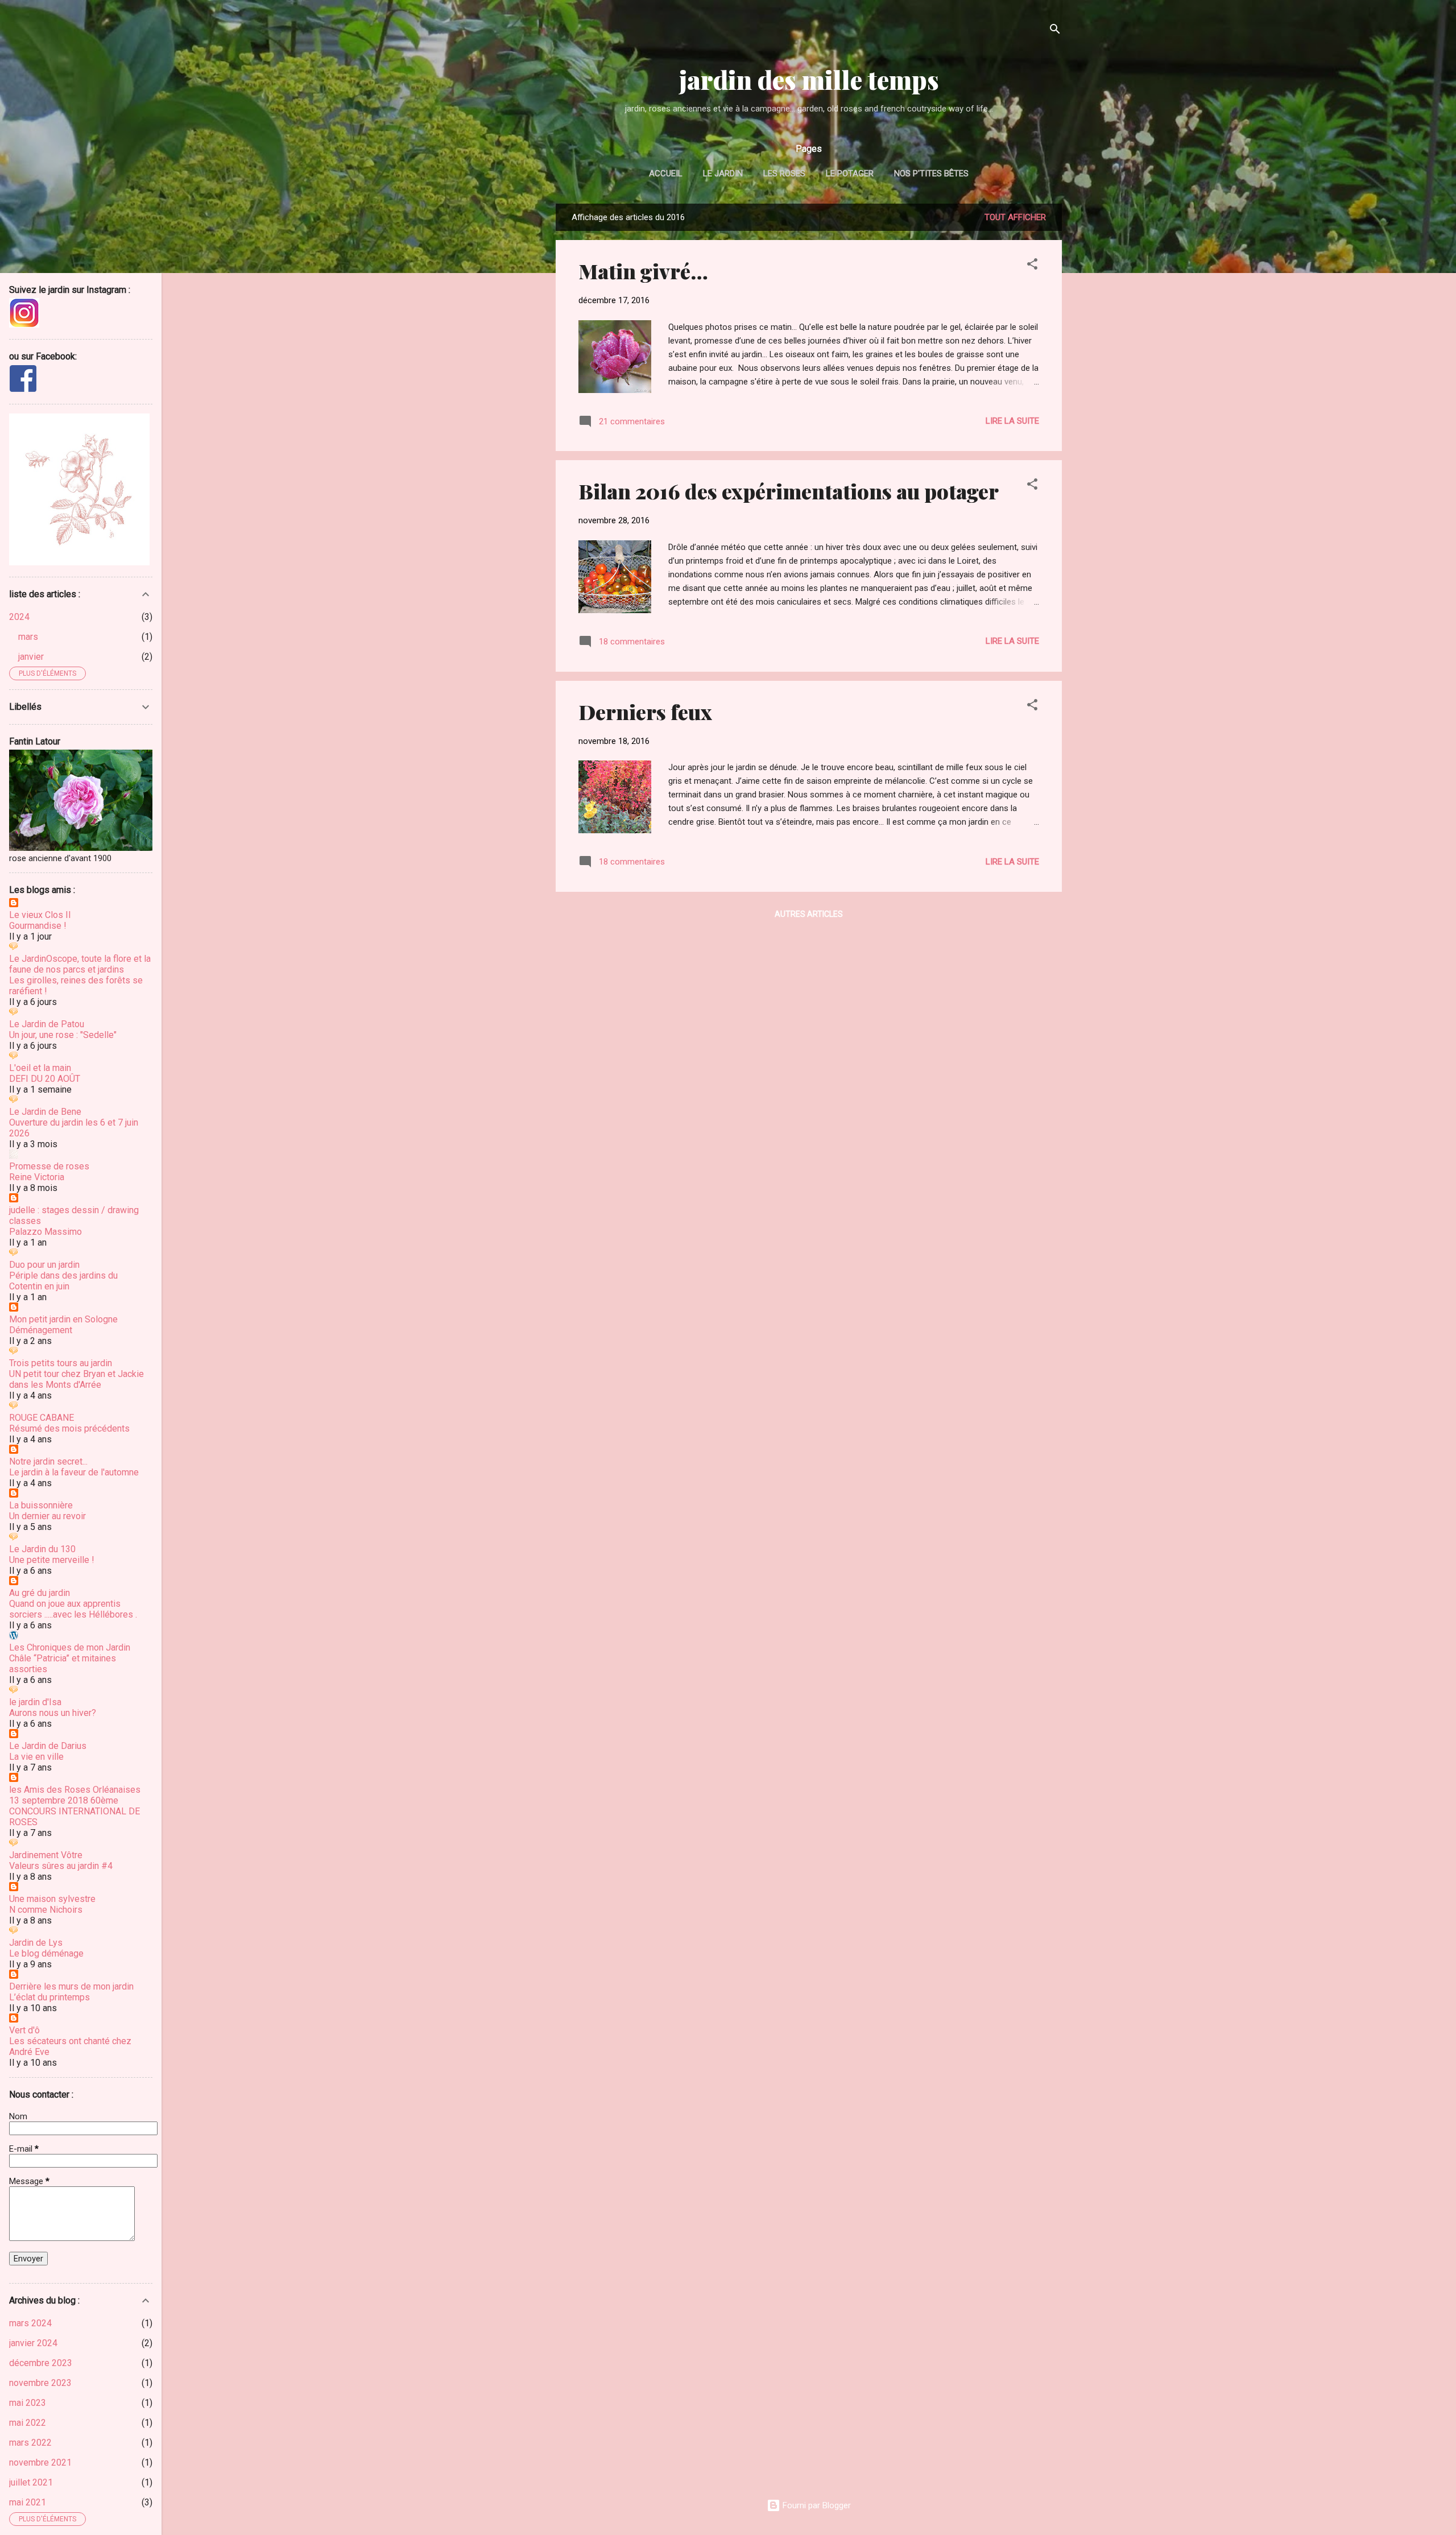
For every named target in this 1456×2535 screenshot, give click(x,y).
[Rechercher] (1055, 31)
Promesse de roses (49, 1166)
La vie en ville (36, 1757)
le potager (850, 173)
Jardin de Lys (36, 1943)
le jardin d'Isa (35, 1702)
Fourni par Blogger (816, 2505)
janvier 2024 (33, 2343)
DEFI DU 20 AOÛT (45, 1079)
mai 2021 (28, 2502)
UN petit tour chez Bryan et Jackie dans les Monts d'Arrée (76, 1379)
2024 (19, 617)
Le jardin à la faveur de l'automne (74, 1472)
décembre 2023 (41, 2363)
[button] (1032, 266)
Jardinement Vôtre (46, 1855)
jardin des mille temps (809, 79)
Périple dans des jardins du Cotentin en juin (63, 1281)
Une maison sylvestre (52, 1899)
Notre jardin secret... (48, 1461)
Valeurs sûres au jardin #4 (61, 1866)
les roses (784, 173)
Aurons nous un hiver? (53, 1713)
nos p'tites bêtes (931, 173)
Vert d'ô (24, 2030)
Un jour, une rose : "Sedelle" (63, 1035)
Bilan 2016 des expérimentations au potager (789, 491)
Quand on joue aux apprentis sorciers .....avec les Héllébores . (73, 1609)
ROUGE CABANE (42, 1418)
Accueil (666, 173)
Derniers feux (645, 712)
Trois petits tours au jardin (61, 1363)
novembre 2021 (40, 2462)
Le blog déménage (46, 1953)
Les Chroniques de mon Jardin (70, 1647)
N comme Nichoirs (46, 1910)
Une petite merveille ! (52, 1560)
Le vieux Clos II (40, 915)
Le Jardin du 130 (42, 1549)
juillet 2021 (31, 2482)
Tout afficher (1015, 217)
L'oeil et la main (40, 1068)
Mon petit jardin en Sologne (63, 1319)
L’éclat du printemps (49, 1997)
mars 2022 (30, 2443)
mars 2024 (30, 2323)
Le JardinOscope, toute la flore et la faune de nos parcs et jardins (80, 964)
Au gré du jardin (40, 1593)
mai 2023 (28, 2403)
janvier (31, 657)
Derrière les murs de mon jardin (71, 1986)
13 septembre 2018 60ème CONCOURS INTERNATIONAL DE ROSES (75, 1811)
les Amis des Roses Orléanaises (75, 1790)
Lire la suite (1012, 421)
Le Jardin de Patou (47, 1024)
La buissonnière (41, 1505)
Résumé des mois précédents (69, 1428)
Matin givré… (643, 271)
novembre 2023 (40, 2383)
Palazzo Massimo (45, 1232)
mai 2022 (28, 2423)
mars (28, 637)
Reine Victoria (37, 1177)
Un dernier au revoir (47, 1516)
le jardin (723, 173)
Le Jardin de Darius (48, 1746)
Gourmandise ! (38, 926)
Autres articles (809, 914)
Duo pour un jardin (44, 1265)
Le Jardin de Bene (45, 1112)
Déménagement (41, 1330)
